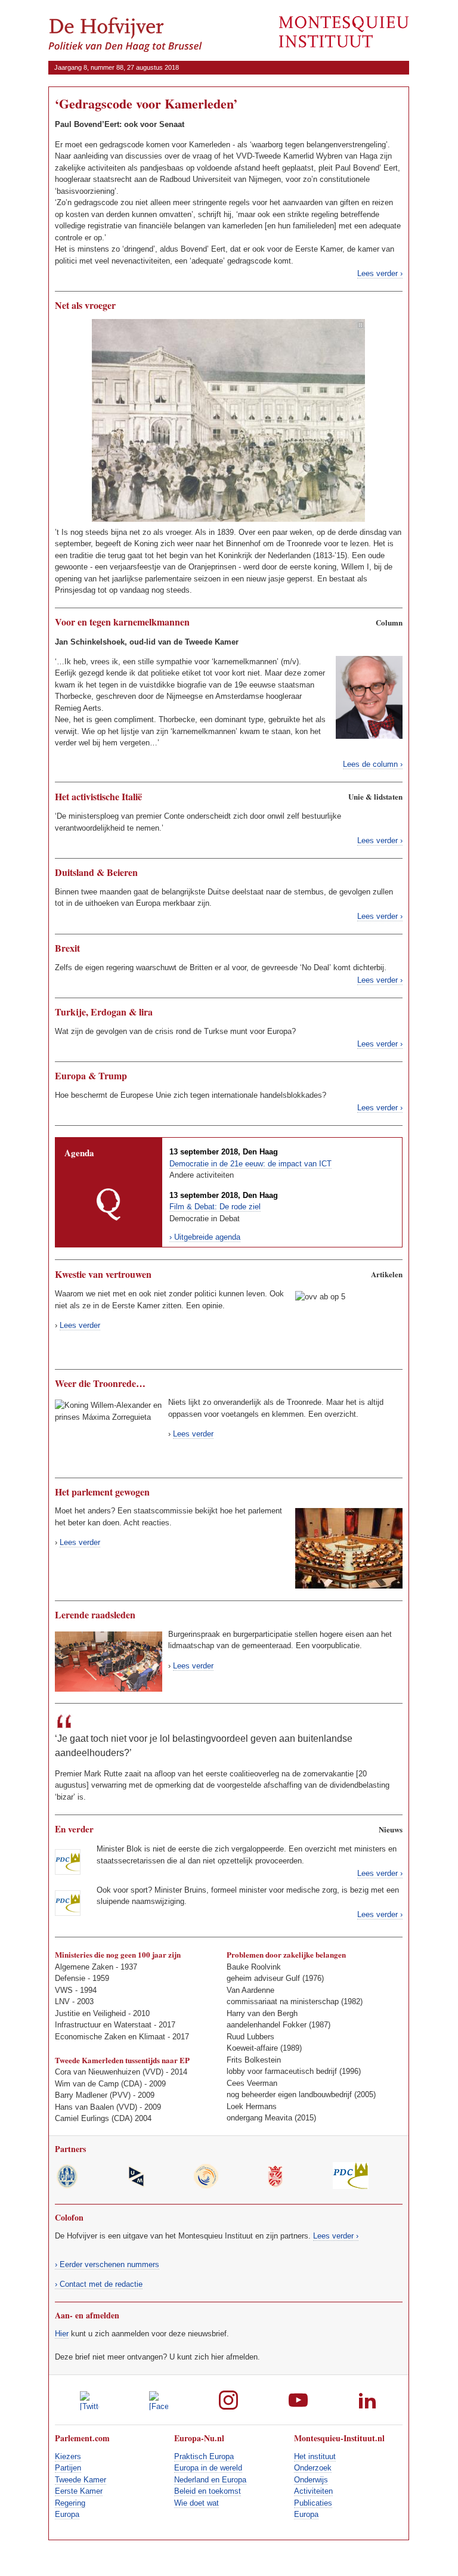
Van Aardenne (250, 1990)
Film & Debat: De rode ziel (215, 1207)
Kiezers (68, 2456)
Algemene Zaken (84, 1967)
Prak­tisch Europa (204, 2456)
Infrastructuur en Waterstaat (103, 2025)
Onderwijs (311, 2480)
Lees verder (80, 1325)
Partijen (68, 2468)
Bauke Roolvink (254, 1967)
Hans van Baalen (84, 2107)
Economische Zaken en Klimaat (110, 2037)
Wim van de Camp (87, 2084)
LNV (62, 2001)
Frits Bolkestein (254, 2060)
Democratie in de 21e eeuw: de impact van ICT (250, 1164)
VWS (64, 1990)
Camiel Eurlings (82, 2118)
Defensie (70, 1978)
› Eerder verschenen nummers (107, 2264)
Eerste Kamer (79, 2491)
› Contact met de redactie (99, 2284)
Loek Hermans (252, 2106)
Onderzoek (313, 2468)
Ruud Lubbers (250, 2037)
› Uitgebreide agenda (205, 1237)
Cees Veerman (252, 2083)
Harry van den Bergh (262, 2013)
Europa (67, 2514)
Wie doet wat (196, 2503)
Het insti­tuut (315, 2456)
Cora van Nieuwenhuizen (98, 2072)
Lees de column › (373, 764)
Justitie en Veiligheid (90, 2013)
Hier (62, 2334)
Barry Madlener (81, 2095)
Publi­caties (313, 2503)
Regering (70, 2503)
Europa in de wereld (208, 2468)
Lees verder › (380, 273)
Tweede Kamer (81, 2480)
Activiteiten (313, 2491)
